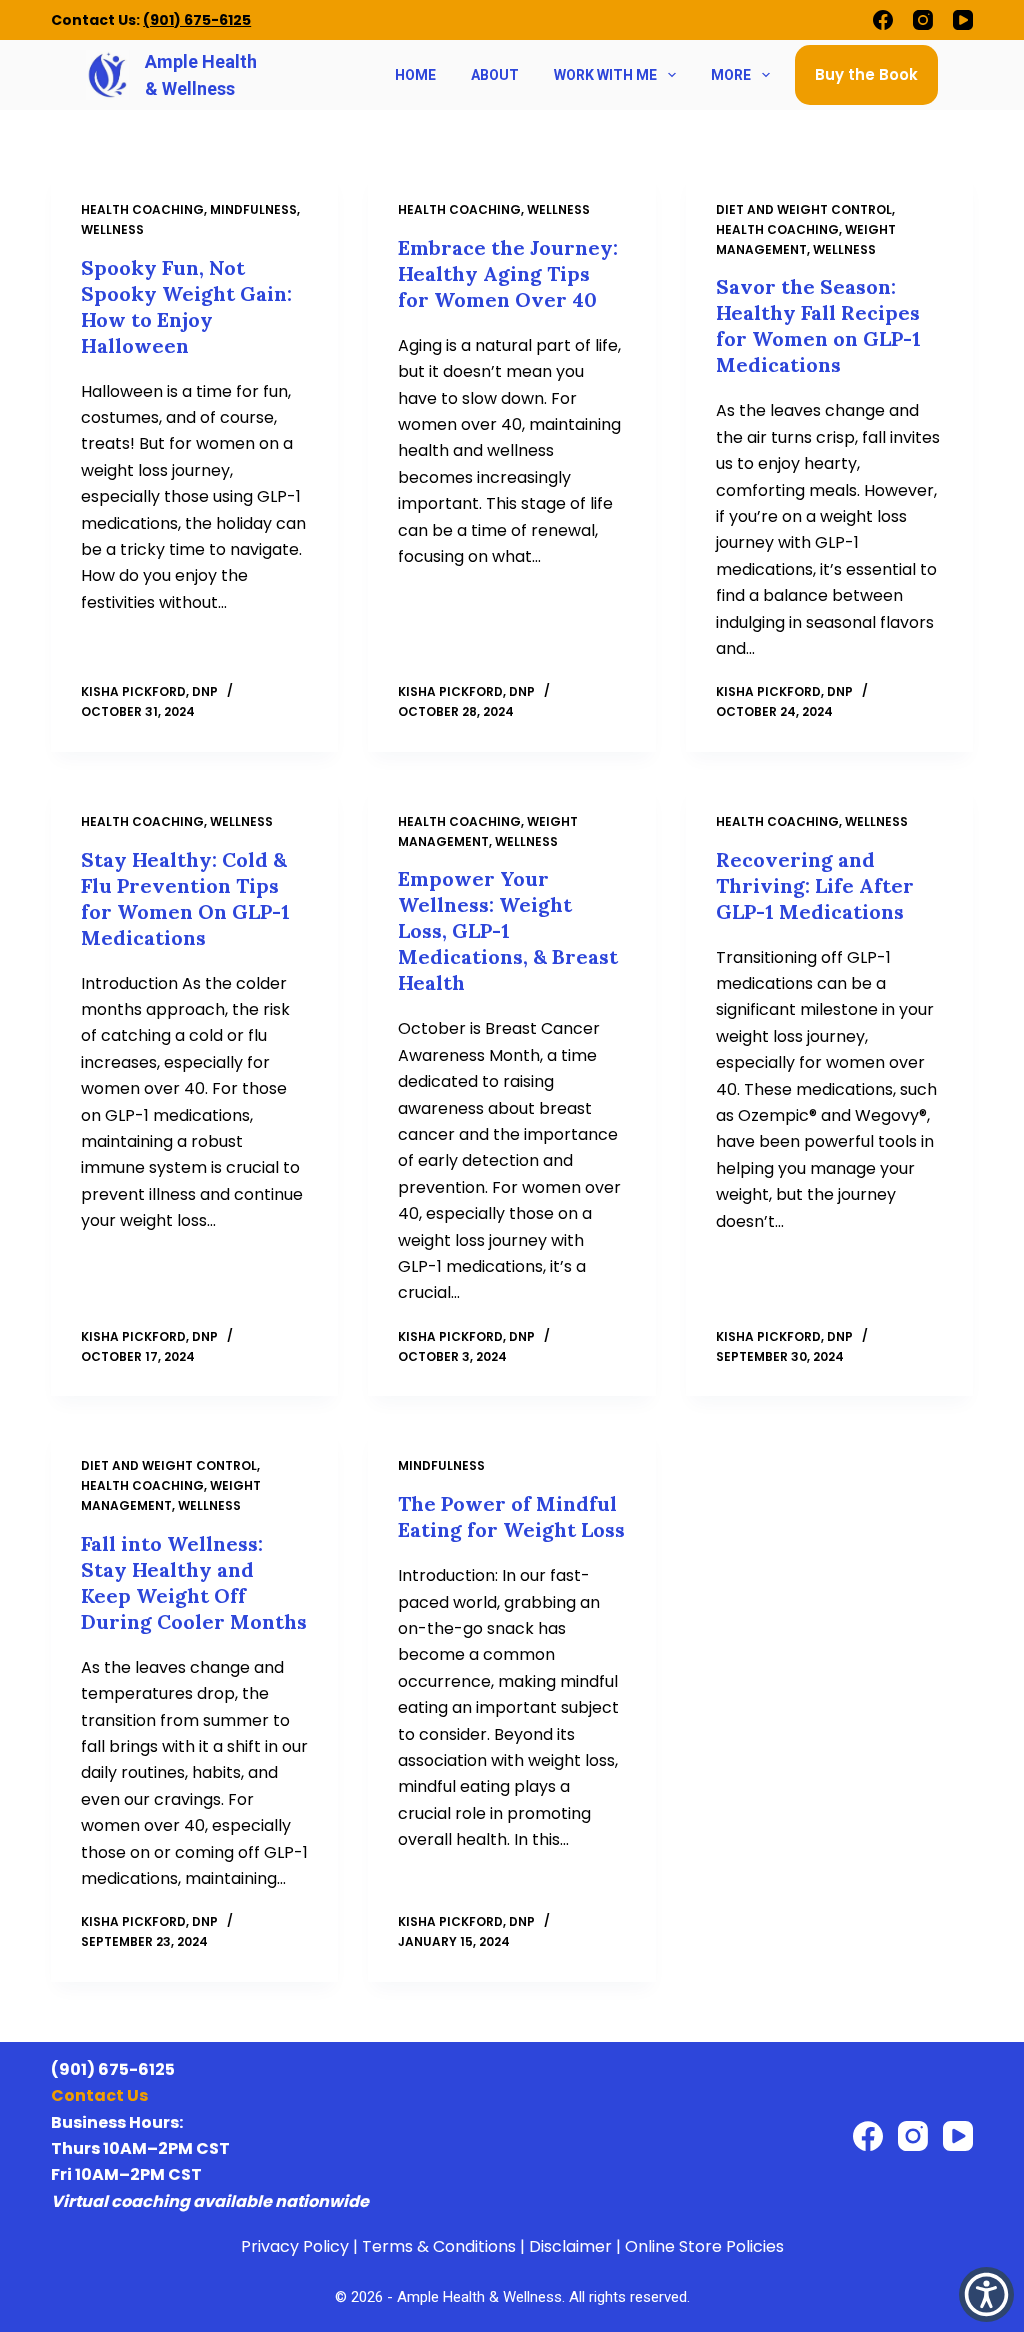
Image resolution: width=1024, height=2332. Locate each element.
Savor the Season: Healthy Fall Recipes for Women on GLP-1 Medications (818, 325)
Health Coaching (142, 209)
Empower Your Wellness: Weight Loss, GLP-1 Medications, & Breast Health (508, 930)
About (495, 75)
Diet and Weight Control (804, 209)
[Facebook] (883, 20)
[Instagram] (923, 20)
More (731, 75)
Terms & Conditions (439, 2246)
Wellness (112, 229)
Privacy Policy (295, 2246)
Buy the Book (866, 74)
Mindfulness (253, 209)
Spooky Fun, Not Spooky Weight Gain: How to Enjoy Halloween (186, 306)
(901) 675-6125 (197, 20)
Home (415, 75)
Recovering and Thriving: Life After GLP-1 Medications (815, 885)
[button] (986, 2294)
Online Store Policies (704, 2246)
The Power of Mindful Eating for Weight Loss (511, 1516)
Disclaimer (570, 2246)
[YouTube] (963, 20)
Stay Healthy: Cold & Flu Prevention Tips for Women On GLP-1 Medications (185, 898)
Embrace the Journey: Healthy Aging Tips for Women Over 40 (508, 273)
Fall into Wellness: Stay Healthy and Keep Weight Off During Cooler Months (194, 1582)
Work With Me (605, 75)
